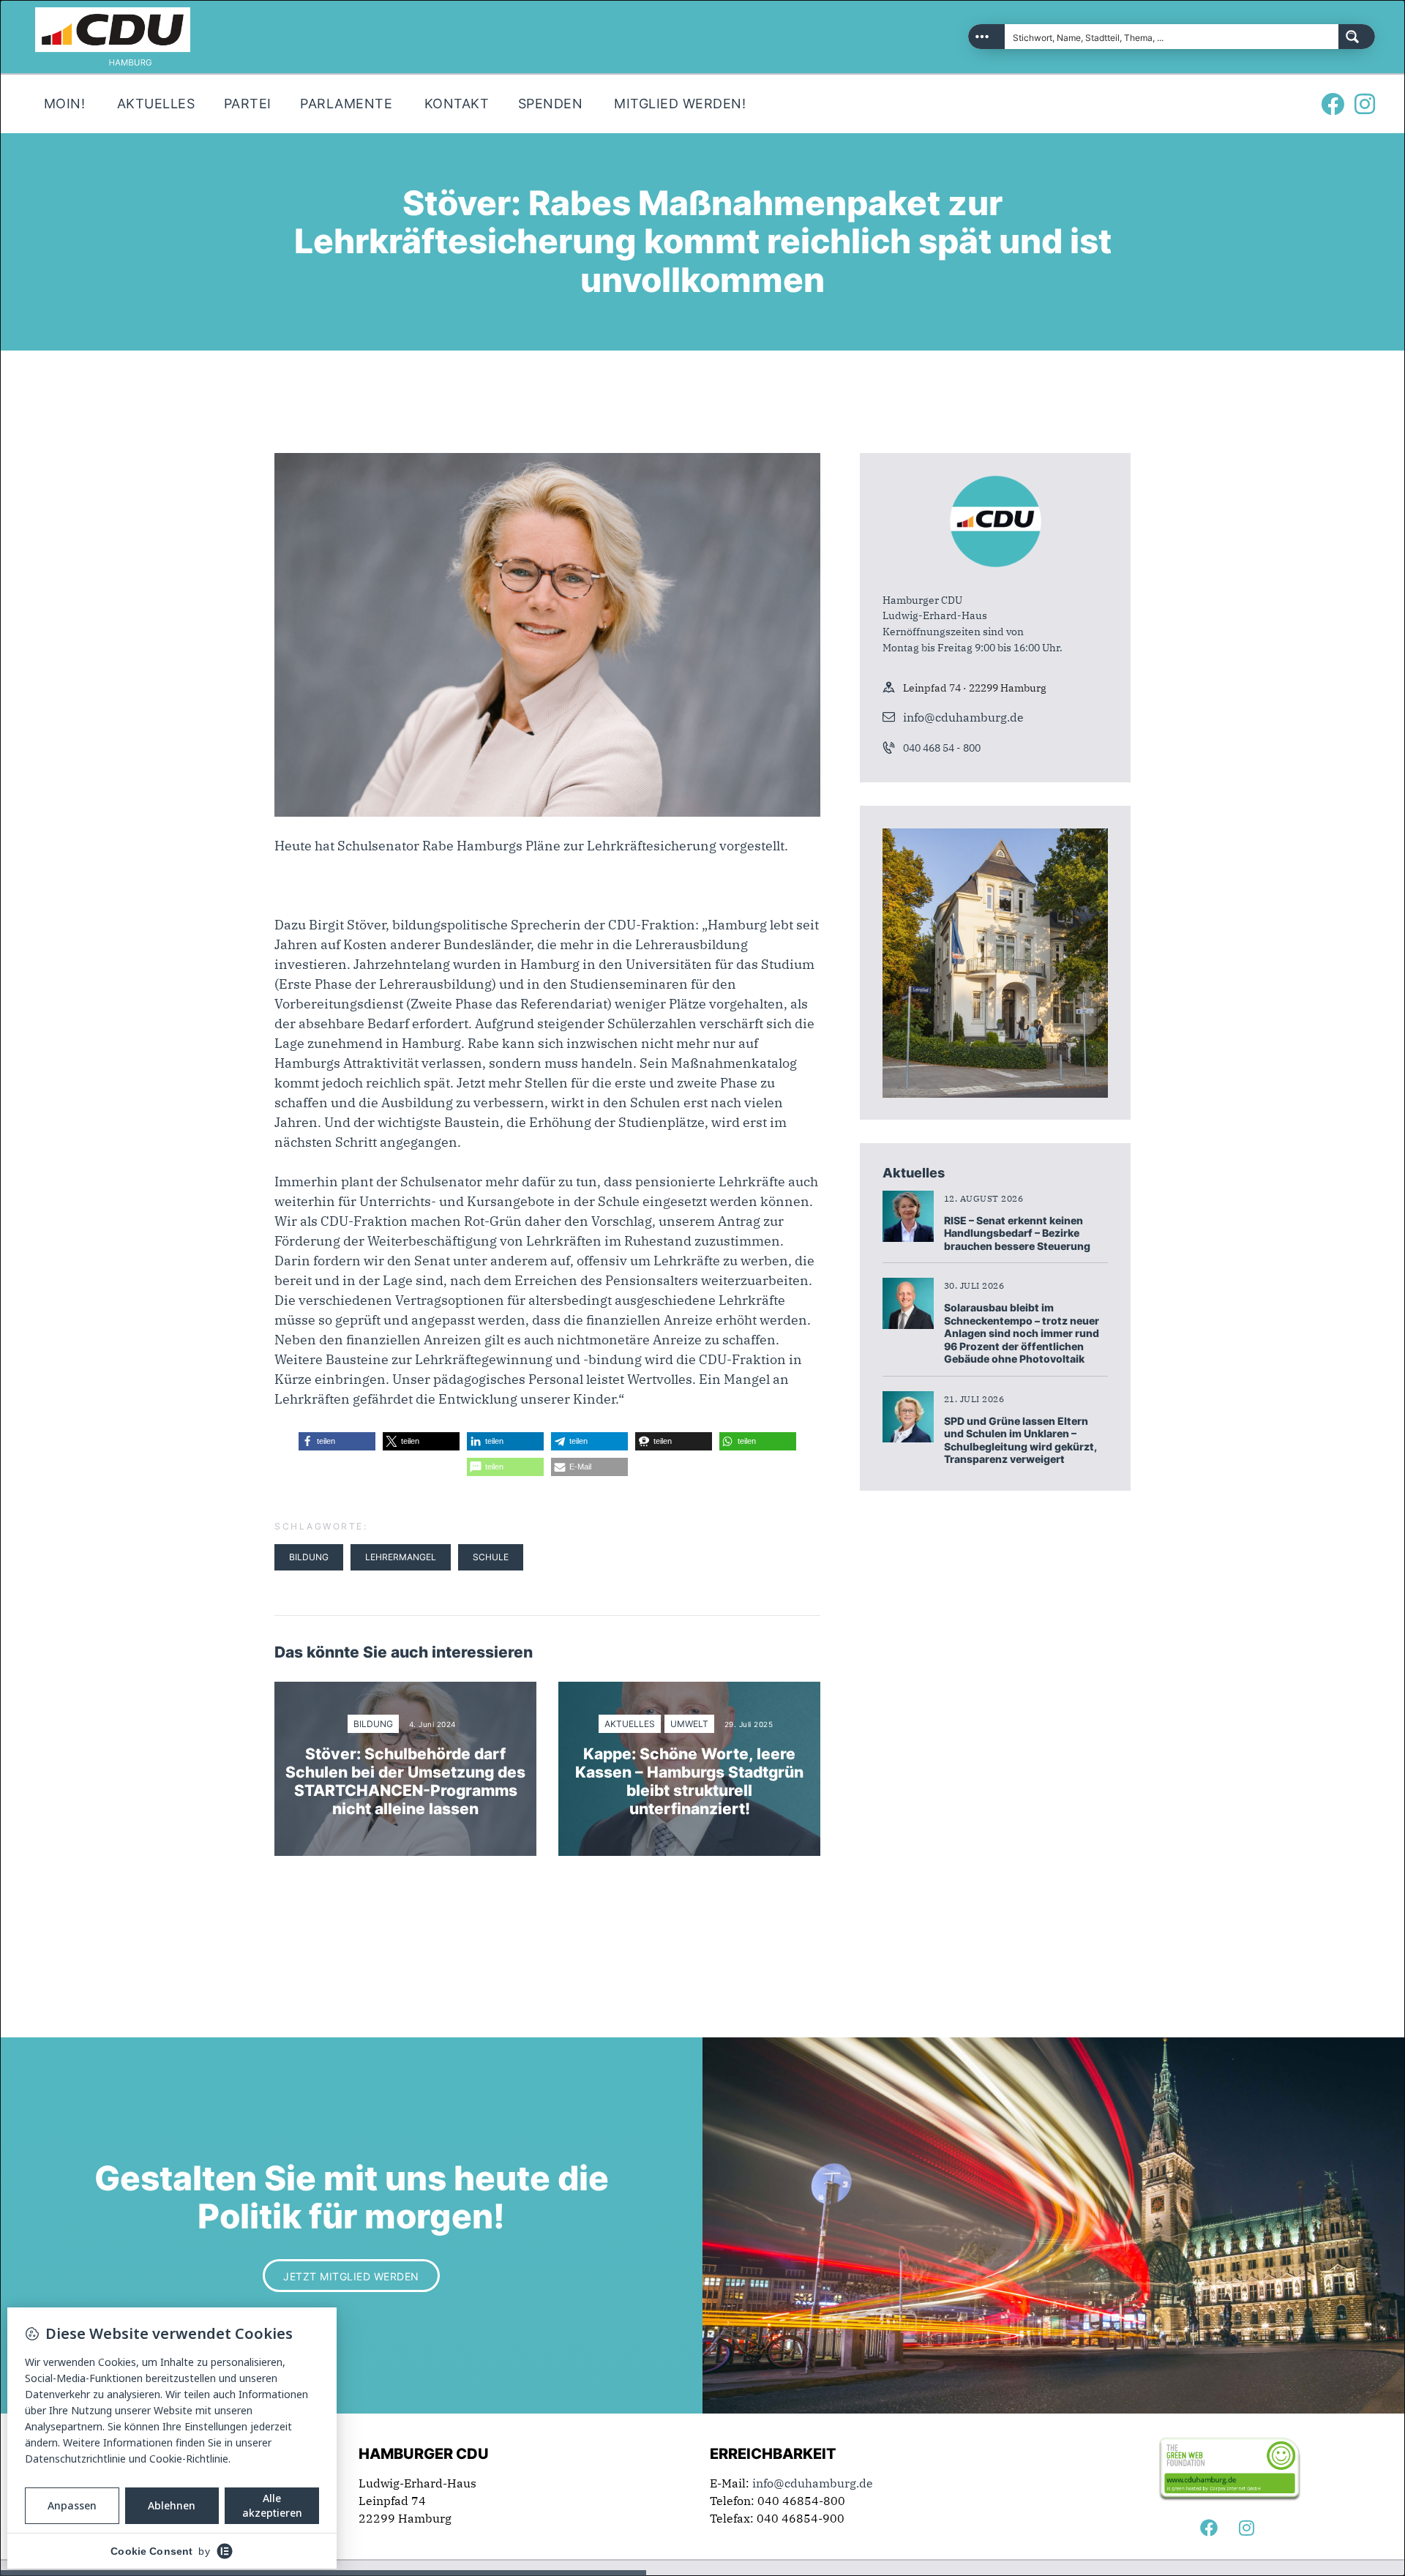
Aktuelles (630, 1724)
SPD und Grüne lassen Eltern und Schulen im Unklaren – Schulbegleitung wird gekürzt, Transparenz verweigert (1020, 1440)
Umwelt (689, 1724)
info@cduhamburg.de (963, 717)
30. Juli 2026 (974, 1285)
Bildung (309, 1557)
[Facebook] (1333, 104)
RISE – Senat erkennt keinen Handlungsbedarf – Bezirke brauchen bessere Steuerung (1017, 1233)
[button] (337, 1441)
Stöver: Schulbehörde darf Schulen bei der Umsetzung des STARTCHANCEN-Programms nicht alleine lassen (405, 1782)
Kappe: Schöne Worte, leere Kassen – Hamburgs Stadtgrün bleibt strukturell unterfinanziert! (689, 1782)
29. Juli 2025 (749, 1724)
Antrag (739, 1221)
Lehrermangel (401, 1557)
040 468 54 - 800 (942, 748)
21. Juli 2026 (974, 1399)
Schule (491, 1557)
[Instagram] (1365, 104)
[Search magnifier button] (1357, 37)
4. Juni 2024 (432, 1724)
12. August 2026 (984, 1198)
